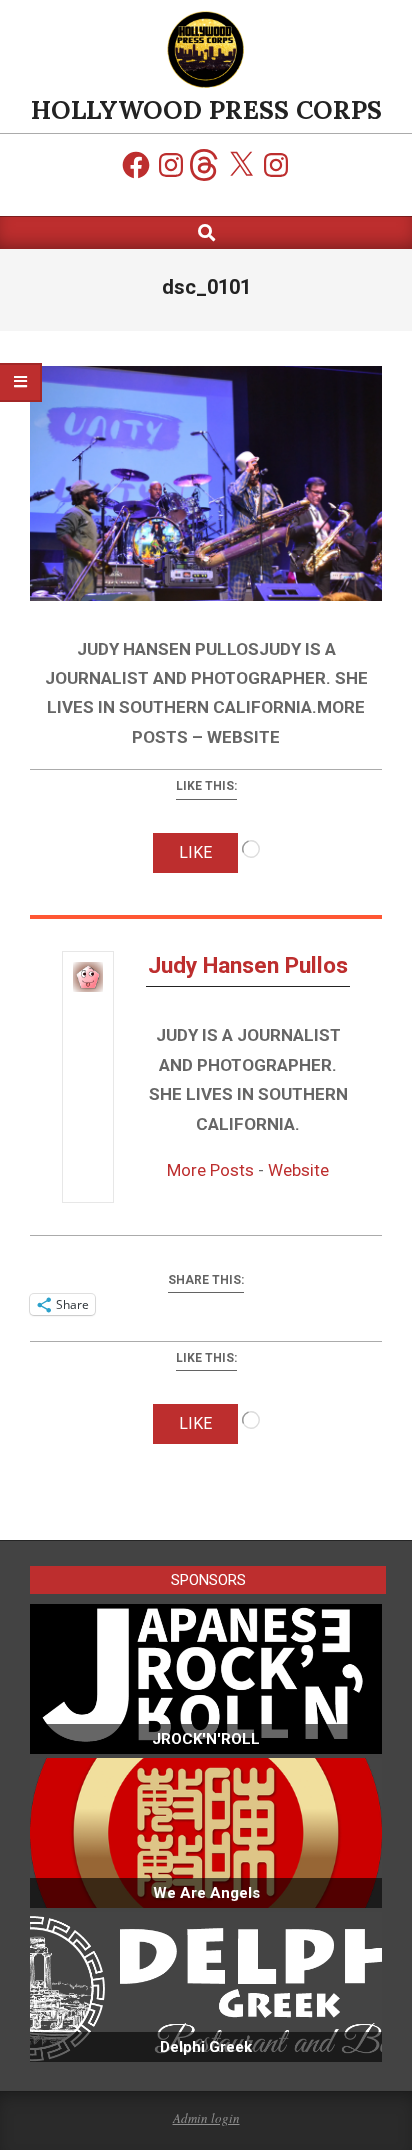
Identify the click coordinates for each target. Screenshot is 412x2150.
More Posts (210, 1170)
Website (298, 1170)
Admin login (206, 2118)
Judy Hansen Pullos (248, 965)
